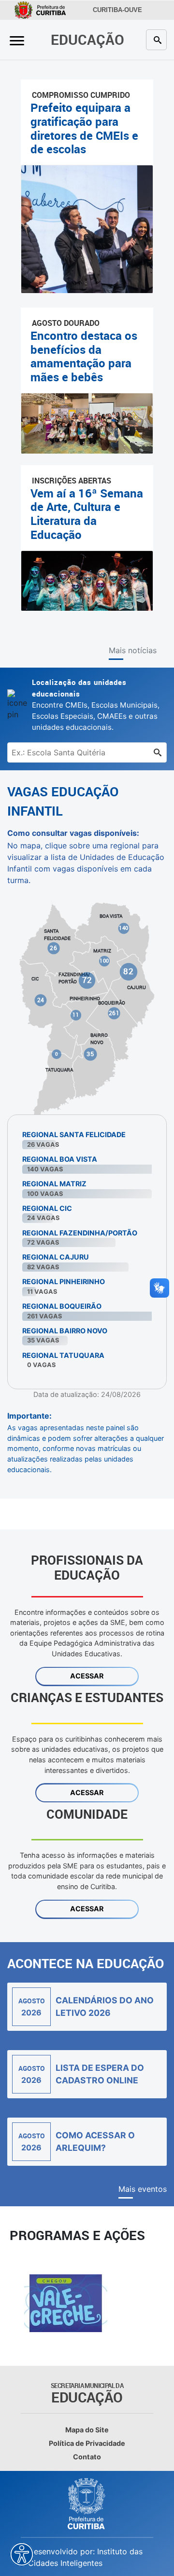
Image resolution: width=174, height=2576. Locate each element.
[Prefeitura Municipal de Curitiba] (87, 2504)
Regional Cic (47, 1208)
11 (76, 1015)
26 (53, 948)
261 (114, 1013)
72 (87, 980)
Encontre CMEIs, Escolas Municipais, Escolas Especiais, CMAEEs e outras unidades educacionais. (96, 704)
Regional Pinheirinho (64, 1281)
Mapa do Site (87, 2430)
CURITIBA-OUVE (116, 10)
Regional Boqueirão (62, 1306)
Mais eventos (143, 2189)
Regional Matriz (54, 1184)
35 (90, 1054)
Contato (87, 2457)
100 (104, 961)
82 (129, 971)
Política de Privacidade (87, 2443)
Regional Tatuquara (63, 1355)
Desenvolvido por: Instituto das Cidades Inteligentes (85, 2557)
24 (41, 1000)
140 (124, 928)
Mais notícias (133, 650)
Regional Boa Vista (60, 1159)
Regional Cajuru (56, 1257)
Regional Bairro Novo (65, 1331)
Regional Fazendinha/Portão (80, 1233)
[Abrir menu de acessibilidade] (22, 2554)
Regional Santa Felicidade (74, 1134)
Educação (87, 39)
